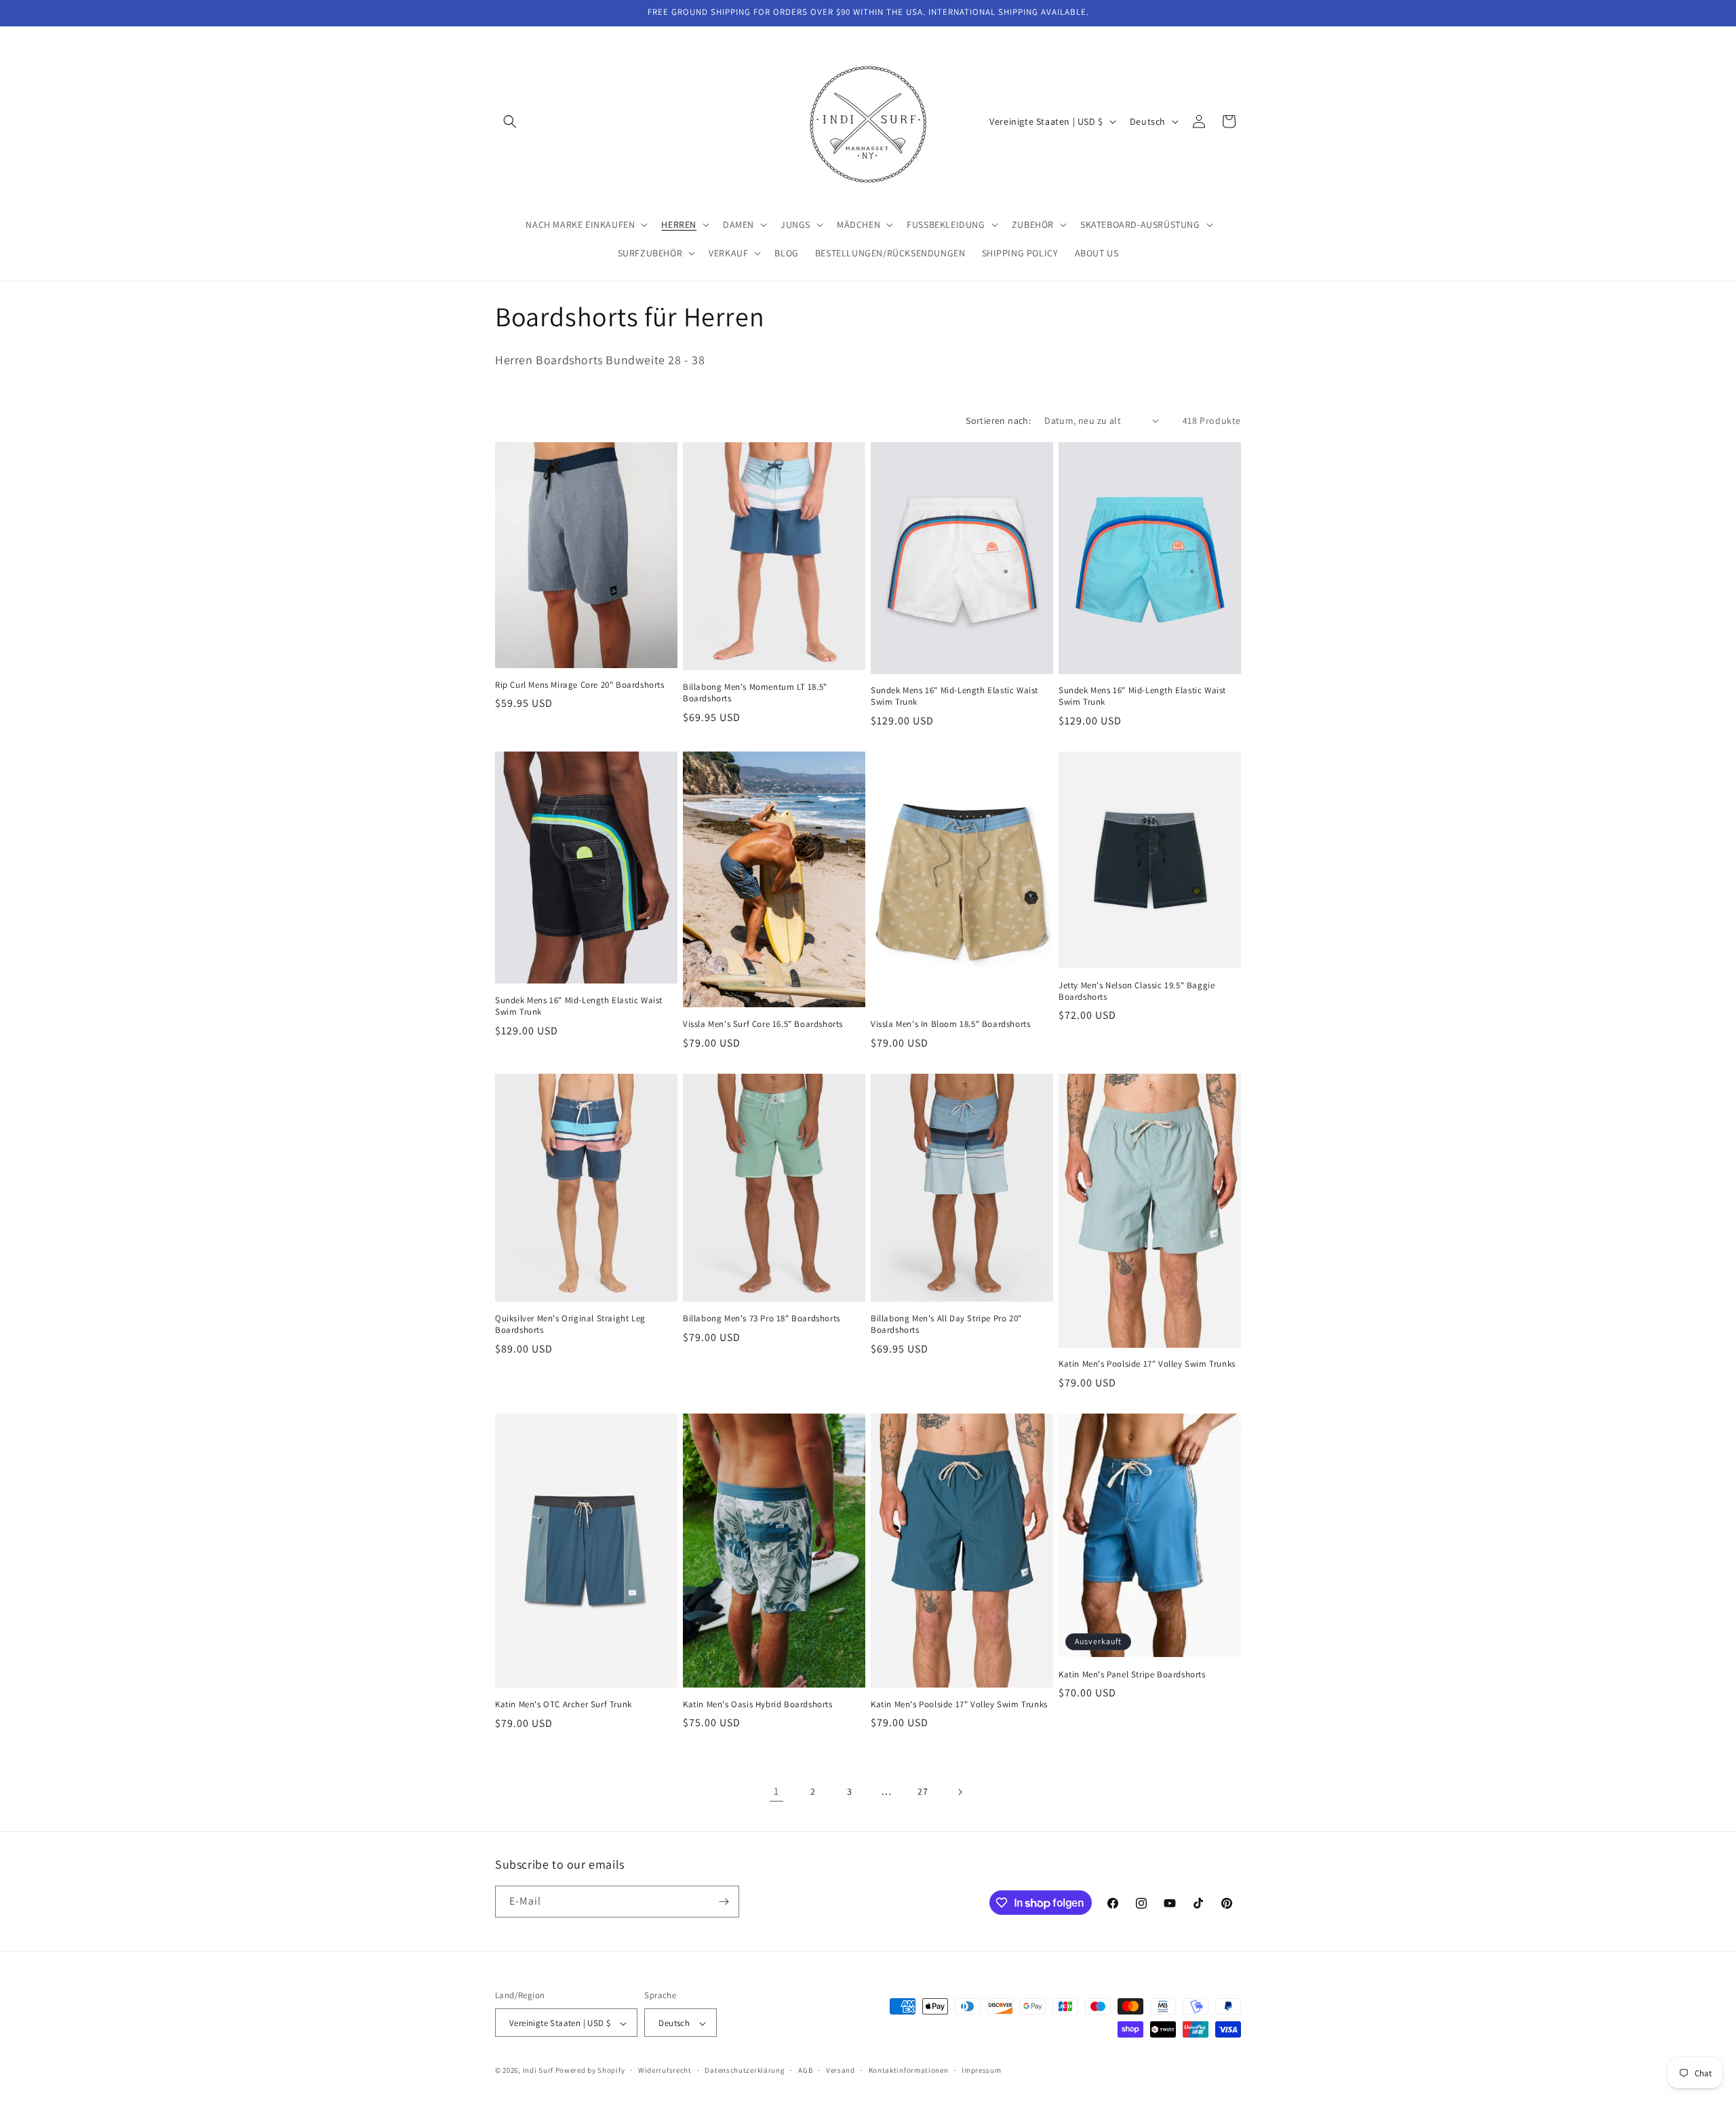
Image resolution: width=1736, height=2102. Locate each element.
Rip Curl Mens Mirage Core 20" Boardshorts (580, 685)
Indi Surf (538, 2071)
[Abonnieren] (724, 1902)
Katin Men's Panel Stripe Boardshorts (1132, 1675)
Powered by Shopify (590, 2071)
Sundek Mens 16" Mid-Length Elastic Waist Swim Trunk (954, 696)
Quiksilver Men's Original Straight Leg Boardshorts (570, 1324)
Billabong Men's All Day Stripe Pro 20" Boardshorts (946, 1324)
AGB (805, 2070)
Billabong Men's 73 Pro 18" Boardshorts (762, 1319)
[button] (510, 121)
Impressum (981, 2070)
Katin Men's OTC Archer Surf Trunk (564, 1705)
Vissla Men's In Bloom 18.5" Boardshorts (950, 1024)
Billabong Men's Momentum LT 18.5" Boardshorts (755, 693)
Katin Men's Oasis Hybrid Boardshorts (758, 1705)
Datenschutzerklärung (745, 2070)
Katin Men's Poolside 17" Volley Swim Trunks (1147, 1364)
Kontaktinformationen (909, 2070)
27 (923, 1791)
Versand (841, 2070)
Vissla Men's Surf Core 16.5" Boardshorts (763, 1024)
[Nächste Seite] (960, 1792)
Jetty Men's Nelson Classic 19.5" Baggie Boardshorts (1137, 991)
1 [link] (776, 1791)
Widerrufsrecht (665, 2070)
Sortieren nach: (998, 421)
